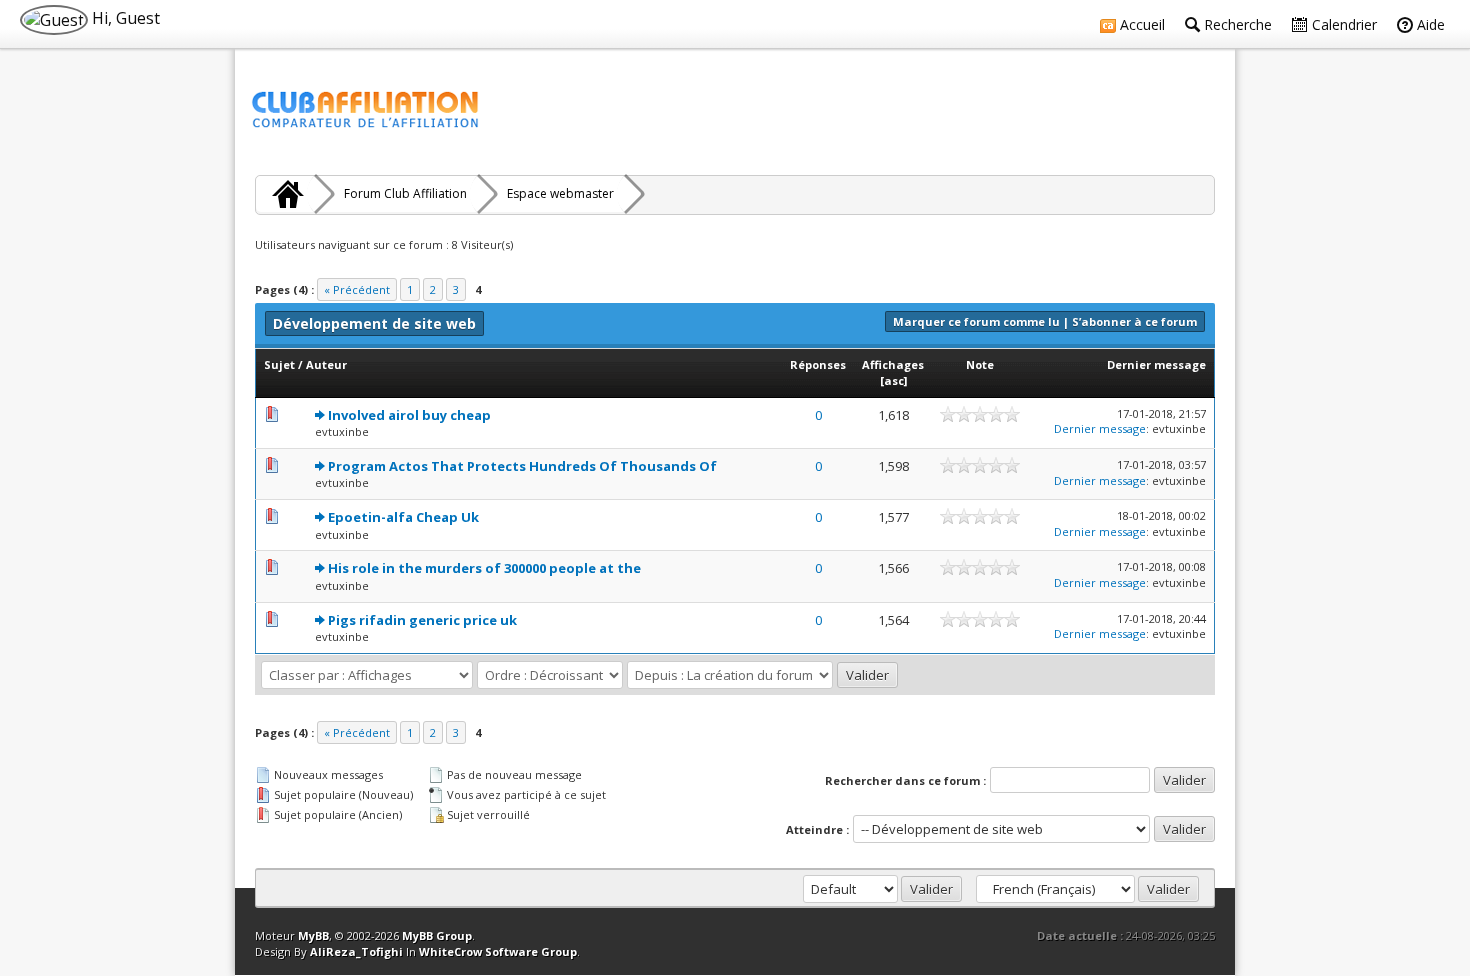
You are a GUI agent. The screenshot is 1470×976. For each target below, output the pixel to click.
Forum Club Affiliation (405, 193)
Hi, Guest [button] (124, 18)
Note (980, 364)
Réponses (818, 364)
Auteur (326, 364)
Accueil (1140, 24)
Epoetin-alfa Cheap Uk (403, 517)
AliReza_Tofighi (356, 951)
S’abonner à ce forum (1134, 321)
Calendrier (1342, 24)
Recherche (1236, 24)
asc (894, 380)
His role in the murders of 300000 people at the (484, 568)
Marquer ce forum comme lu (976, 321)
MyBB (313, 935)
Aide (1429, 24)
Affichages (893, 364)
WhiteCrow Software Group (498, 951)
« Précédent (357, 289)
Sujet (279, 364)
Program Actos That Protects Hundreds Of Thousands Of (522, 466)
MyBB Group (437, 935)
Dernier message (1156, 364)
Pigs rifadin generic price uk (422, 620)
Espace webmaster (560, 193)
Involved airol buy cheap (409, 415)
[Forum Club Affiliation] (285, 194)
